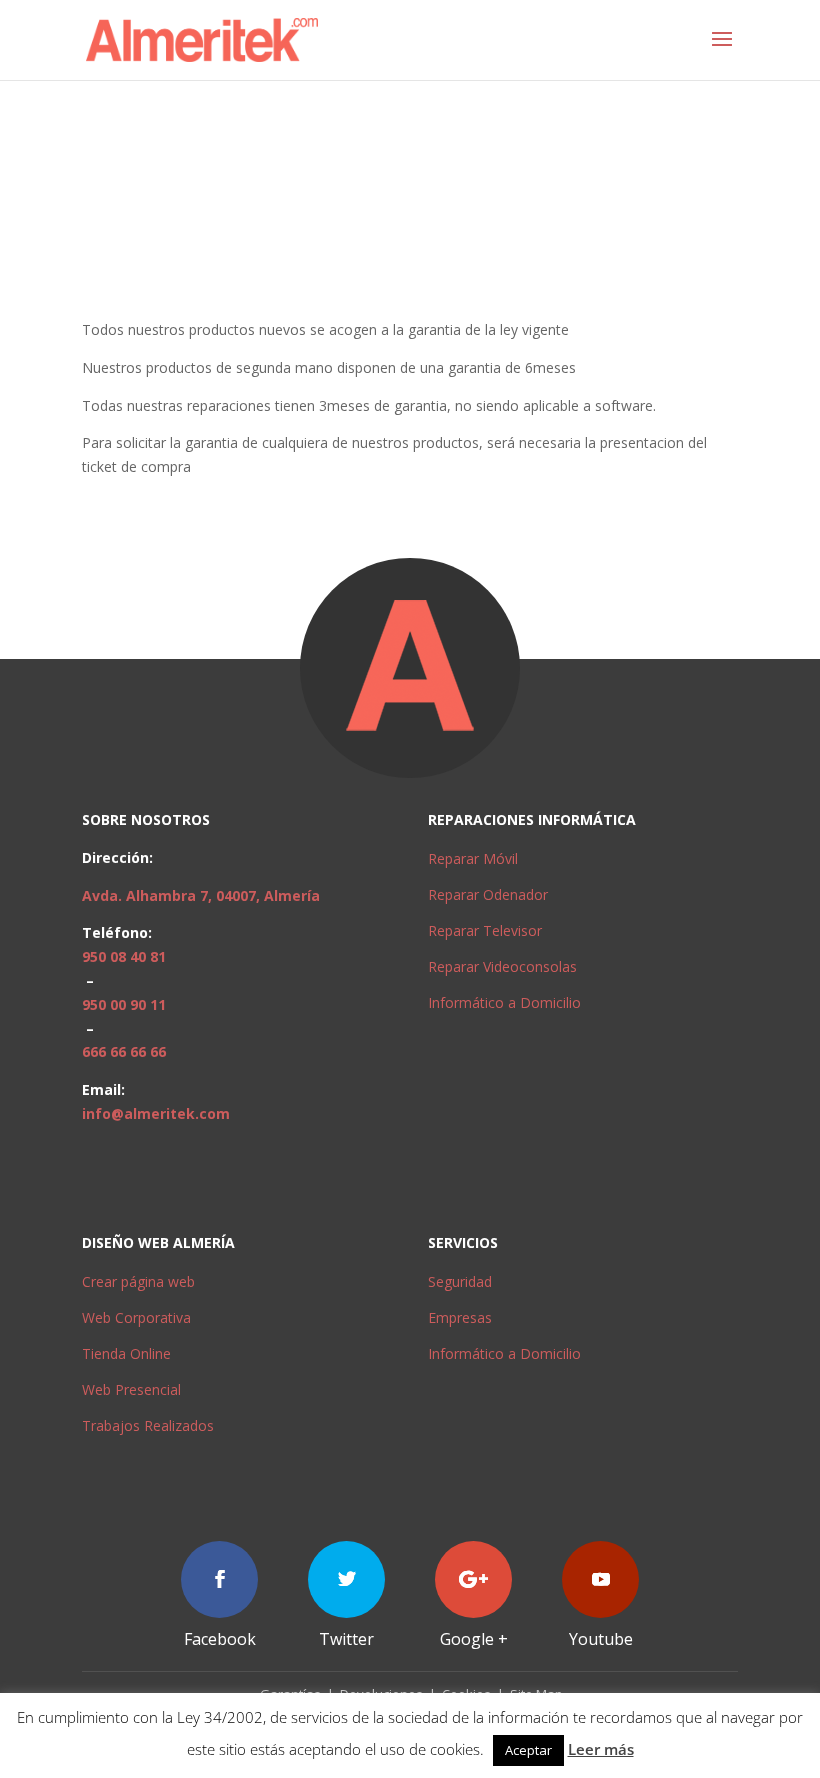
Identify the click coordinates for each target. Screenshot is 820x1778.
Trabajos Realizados (148, 1425)
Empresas (460, 1317)
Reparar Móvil (473, 858)
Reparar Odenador (488, 894)
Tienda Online (126, 1353)
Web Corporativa (136, 1317)
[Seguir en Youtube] (600, 1579)
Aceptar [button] (528, 1750)
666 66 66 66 (124, 1051)
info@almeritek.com (156, 1113)
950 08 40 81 (124, 956)
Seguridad (460, 1281)
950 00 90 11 (124, 1004)
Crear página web (138, 1281)
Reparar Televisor (485, 930)
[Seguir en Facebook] (219, 1579)
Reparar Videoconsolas (502, 966)
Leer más (601, 1749)
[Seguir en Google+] (473, 1579)
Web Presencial (131, 1389)
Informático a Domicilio (504, 1002)
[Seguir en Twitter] (346, 1579)
